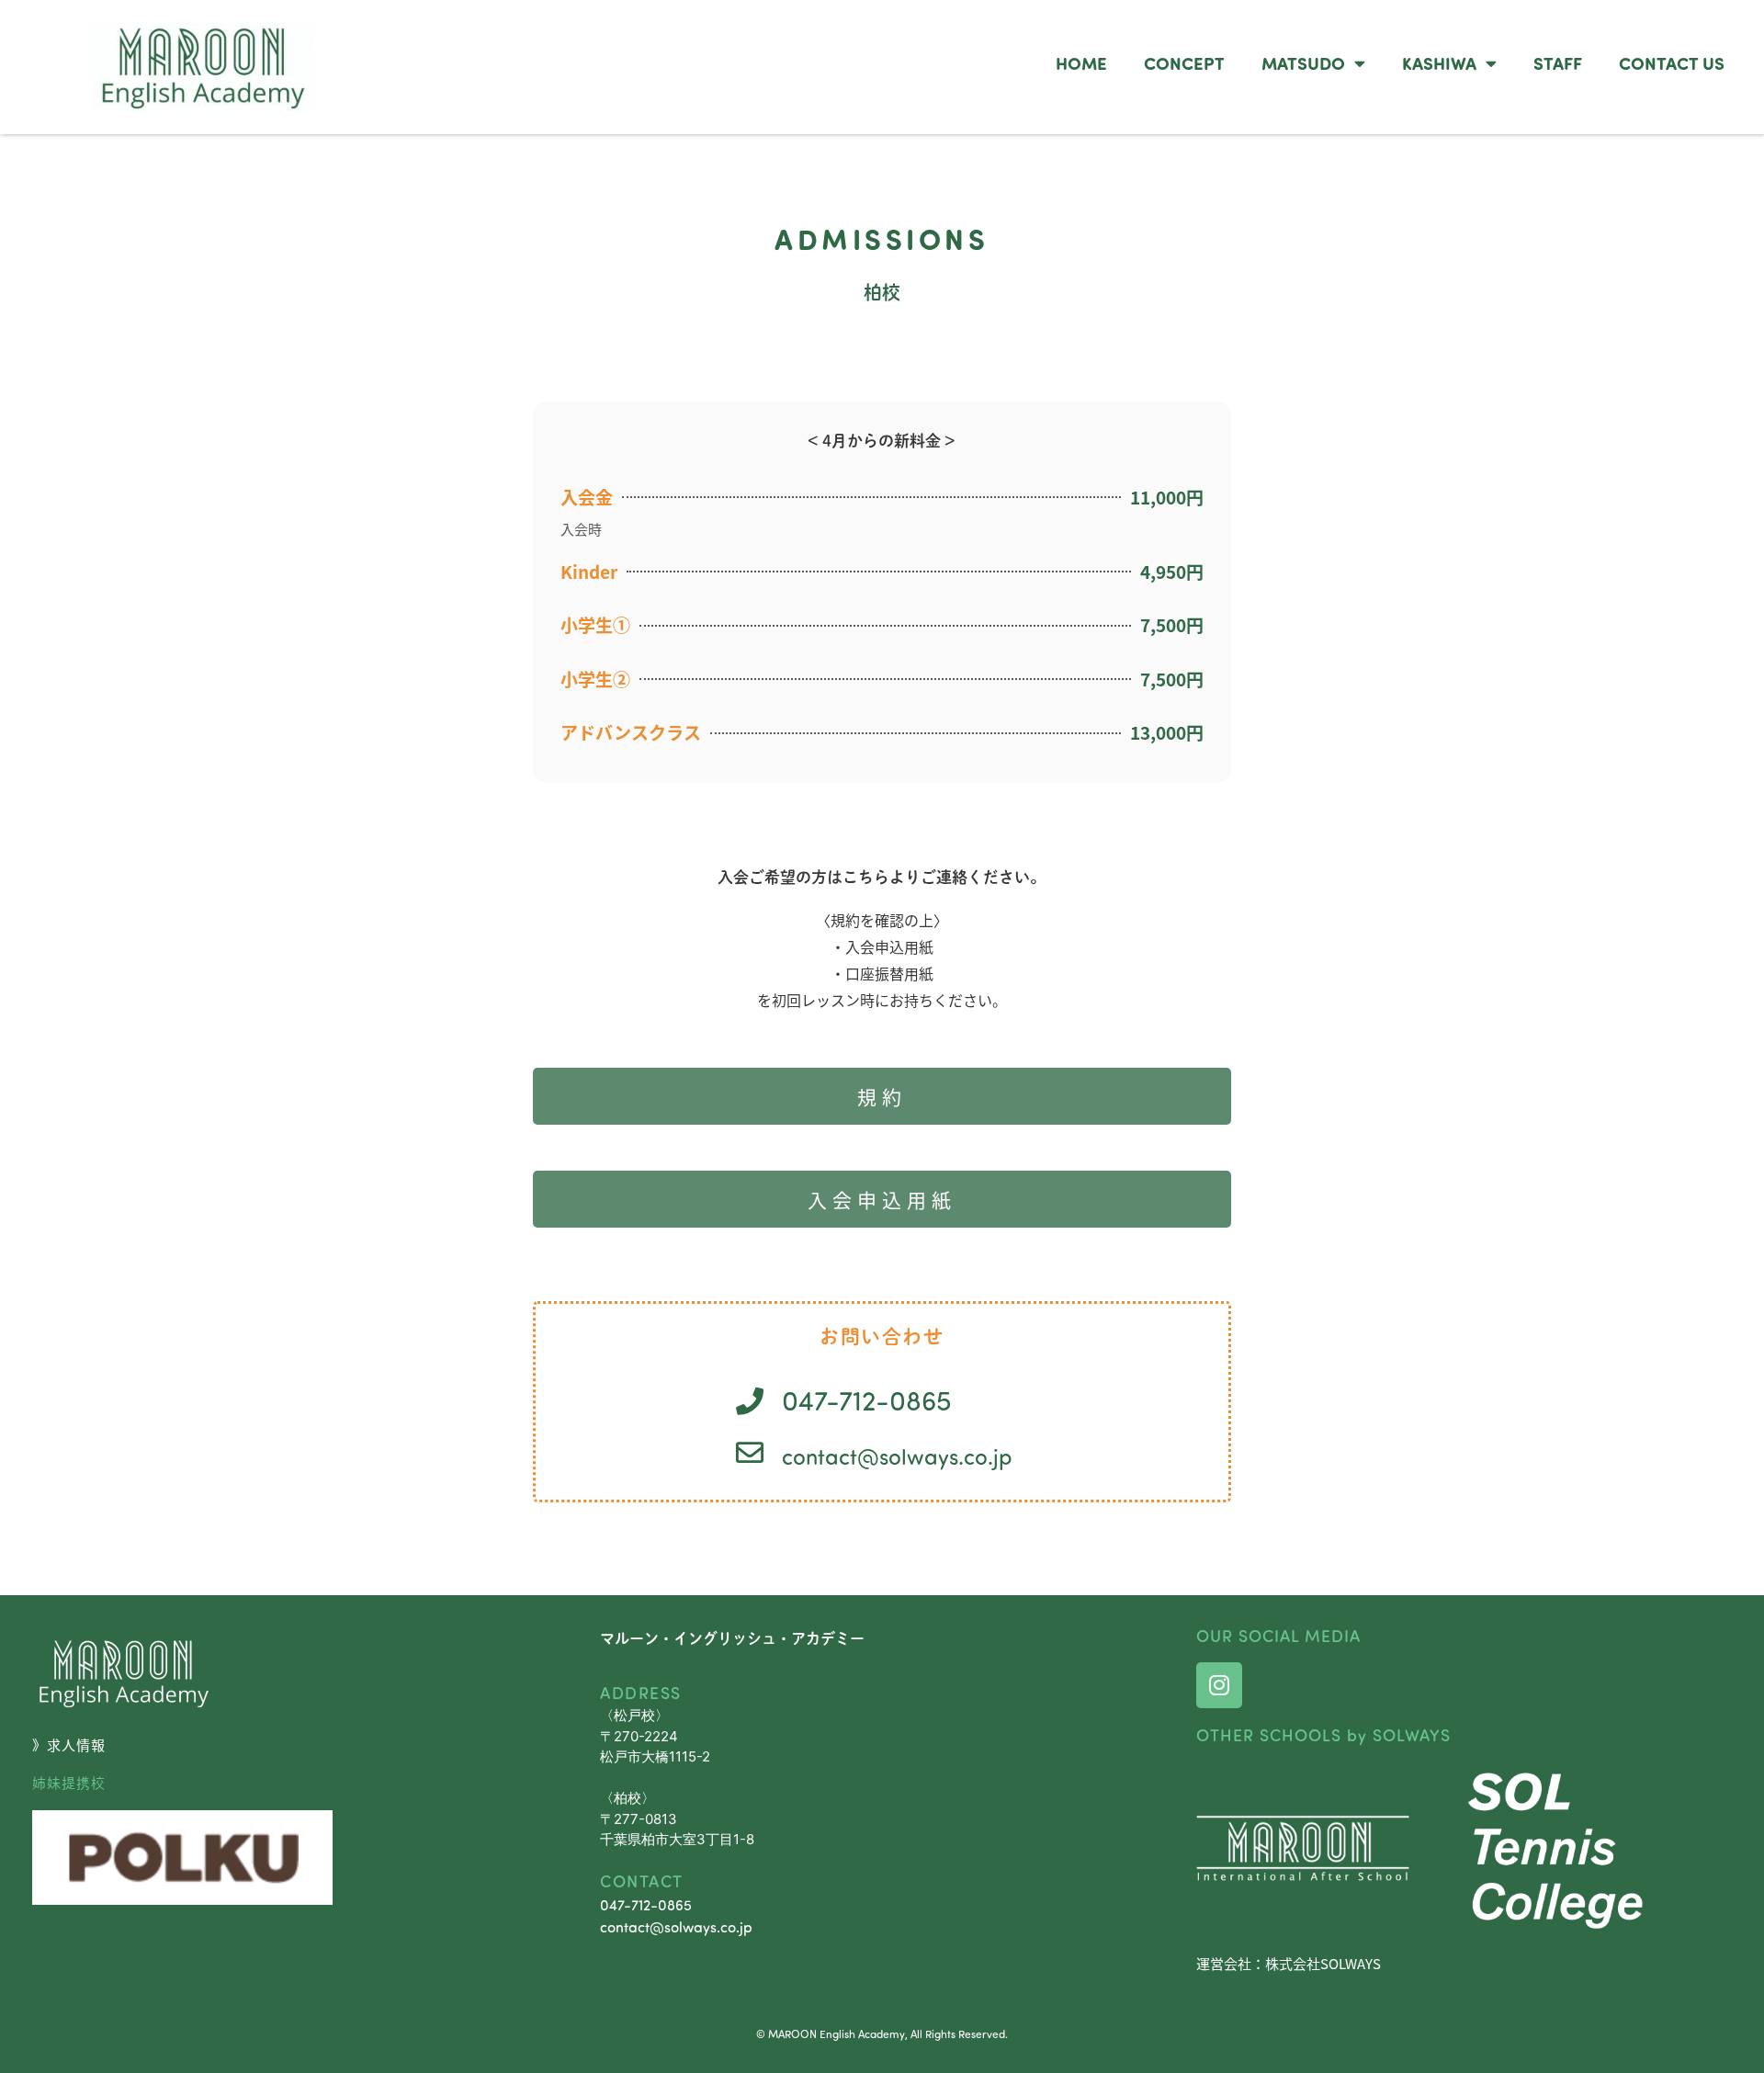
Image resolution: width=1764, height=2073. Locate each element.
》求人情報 (69, 1744)
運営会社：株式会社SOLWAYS (1289, 1963)
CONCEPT (1184, 62)
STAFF (1558, 62)
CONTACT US (1672, 62)
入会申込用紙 (882, 1199)
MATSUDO (1303, 62)
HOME (1081, 62)
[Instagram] (1219, 1685)
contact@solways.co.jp (897, 1456)
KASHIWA (1439, 62)
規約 (882, 1096)
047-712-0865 (646, 1904)
